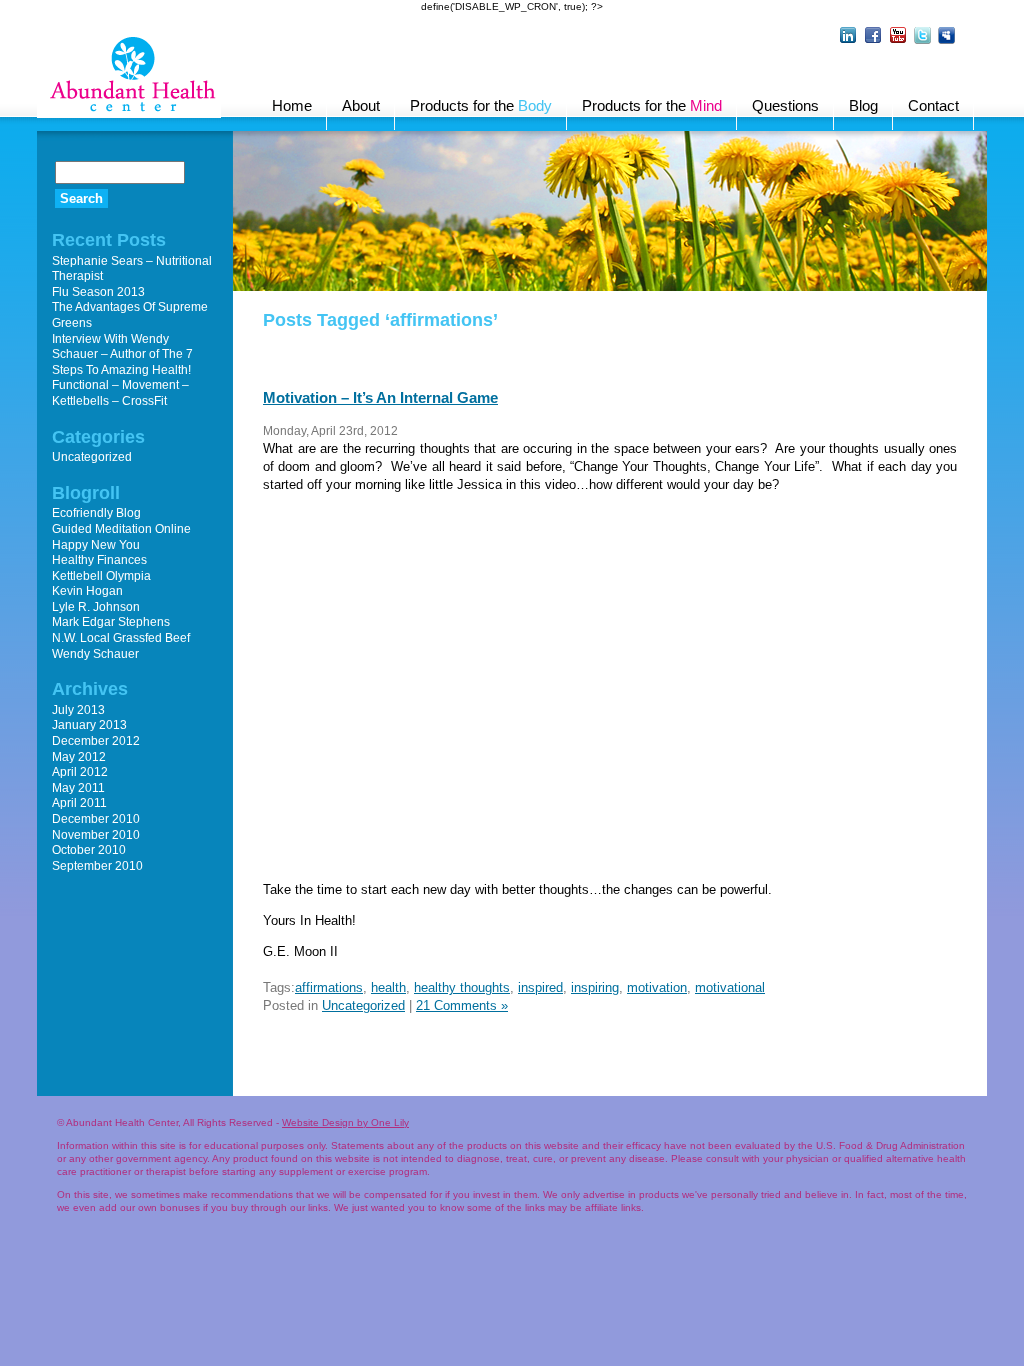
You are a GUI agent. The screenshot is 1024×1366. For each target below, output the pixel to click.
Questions (785, 105)
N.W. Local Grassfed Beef (121, 638)
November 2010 (96, 835)
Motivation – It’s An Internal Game (380, 397)
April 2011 (79, 803)
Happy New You (96, 545)
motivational (730, 987)
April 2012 (80, 772)
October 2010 (89, 850)
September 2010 (97, 866)
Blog (863, 105)
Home (292, 105)
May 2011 (78, 788)
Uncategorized (363, 1005)
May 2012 (79, 757)
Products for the (481, 105)
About (361, 105)
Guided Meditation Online (121, 529)
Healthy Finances (99, 560)
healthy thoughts (462, 987)
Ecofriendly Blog (96, 513)
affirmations (329, 987)
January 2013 (89, 725)
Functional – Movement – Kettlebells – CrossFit (120, 393)
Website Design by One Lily (345, 1122)
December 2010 (96, 819)
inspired (540, 987)
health (388, 987)
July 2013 (78, 710)
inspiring (595, 987)
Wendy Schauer (95, 654)
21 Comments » (462, 1005)
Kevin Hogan (87, 591)
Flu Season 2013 (98, 292)
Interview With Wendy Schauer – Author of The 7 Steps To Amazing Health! (122, 354)
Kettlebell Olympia (101, 576)
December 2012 (96, 741)
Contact (933, 105)
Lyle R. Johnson (96, 607)
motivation (657, 987)
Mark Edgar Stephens (111, 622)
